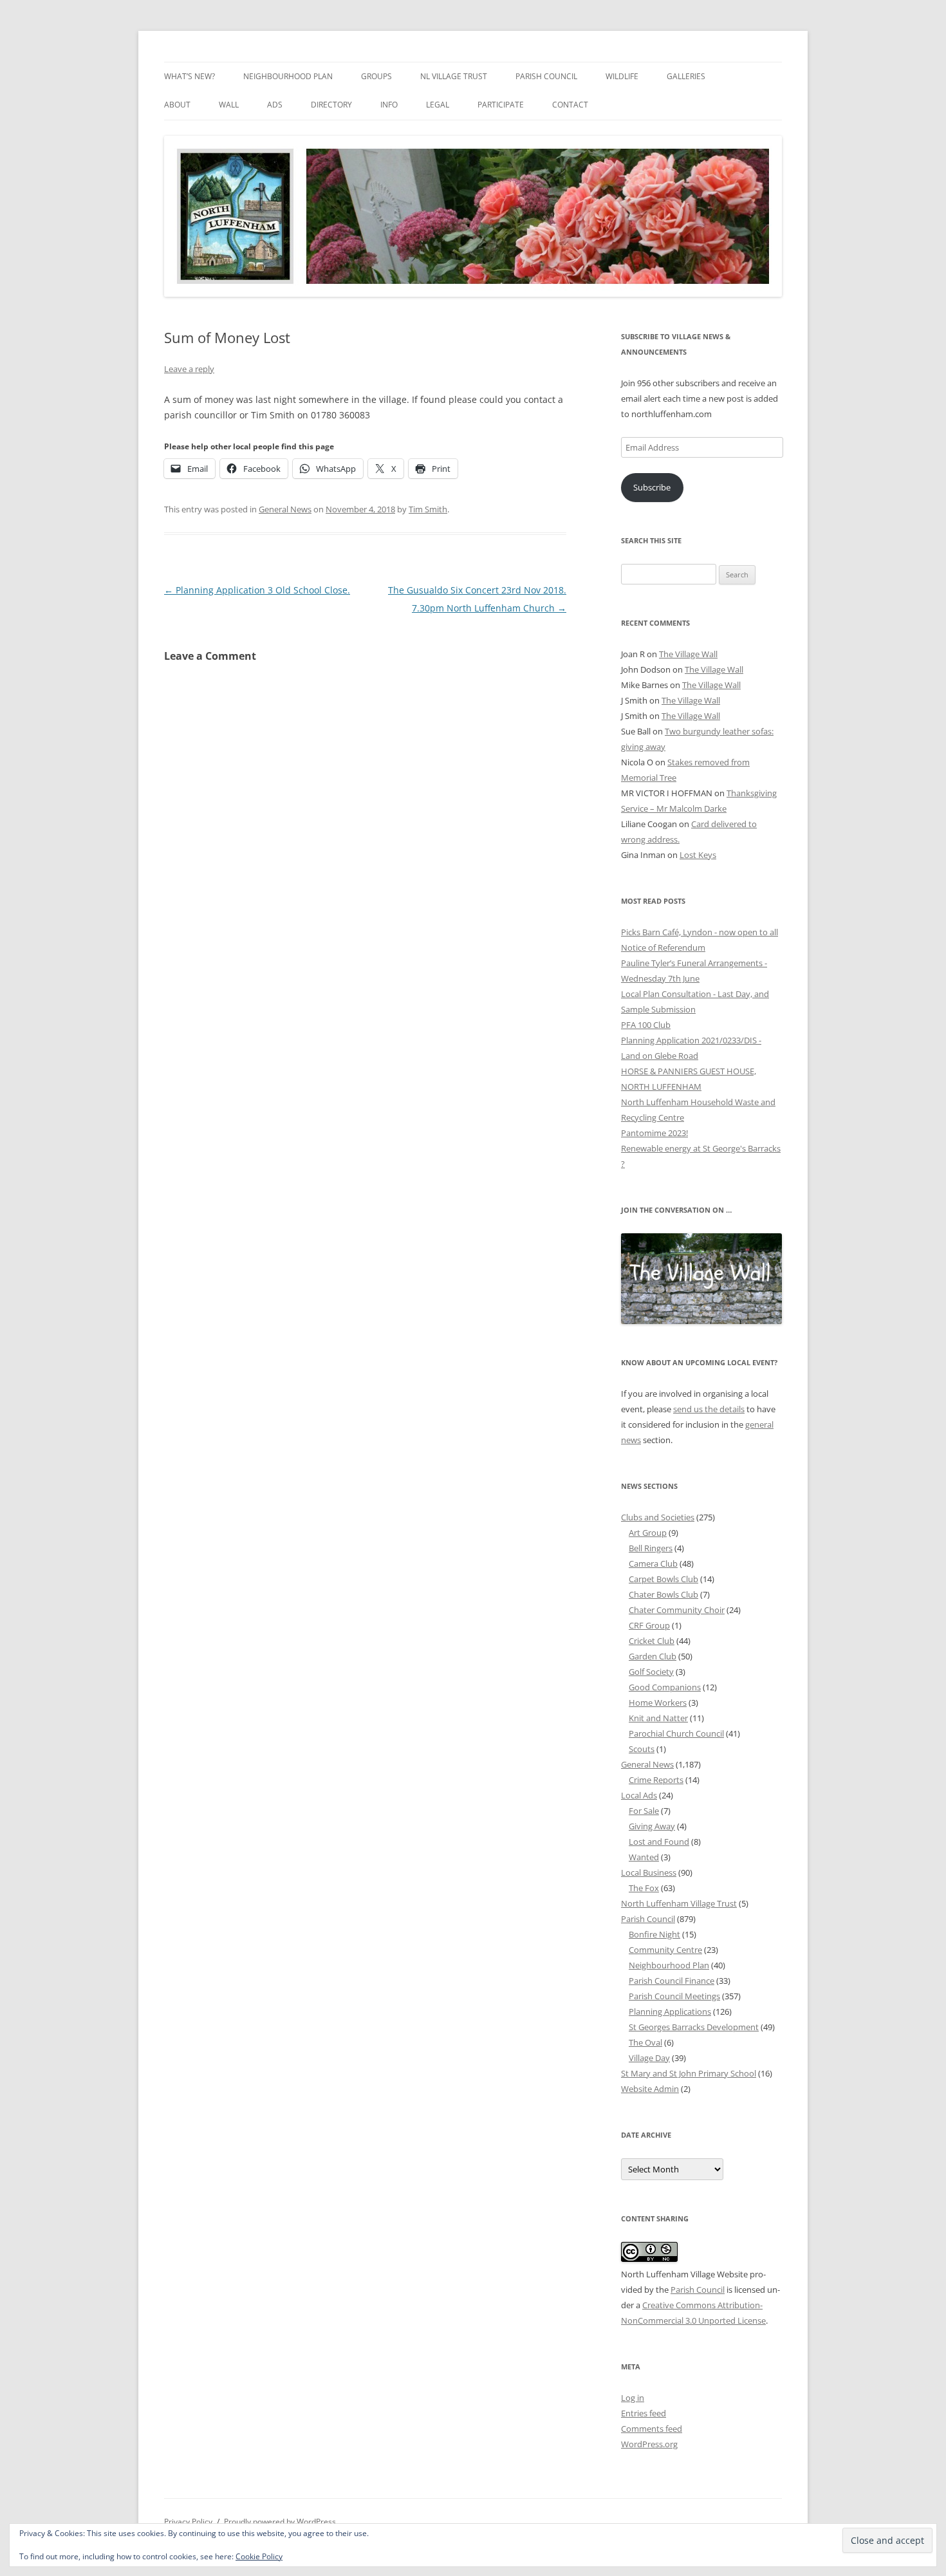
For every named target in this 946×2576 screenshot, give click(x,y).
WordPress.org (649, 2444)
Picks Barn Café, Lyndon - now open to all (700, 932)
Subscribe (652, 487)
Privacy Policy (188, 2522)
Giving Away (652, 1826)
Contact (570, 105)
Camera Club (653, 1563)
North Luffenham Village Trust (679, 1903)
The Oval (645, 2042)
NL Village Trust (454, 76)
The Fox (644, 1888)
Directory (331, 105)
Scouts (642, 1749)
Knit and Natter (658, 1718)
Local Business (649, 1872)
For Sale (644, 1811)
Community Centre (665, 1950)
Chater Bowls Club (663, 1594)
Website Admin (650, 2089)
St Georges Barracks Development (694, 2027)
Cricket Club (652, 1641)
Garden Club (653, 1656)
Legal (438, 105)
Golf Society (651, 1672)
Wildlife (622, 76)
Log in (633, 2398)
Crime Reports (656, 1780)
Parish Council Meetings (674, 1996)
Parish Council (546, 76)
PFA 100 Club (646, 1025)
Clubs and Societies (658, 1517)
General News (285, 509)
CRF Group (649, 1625)
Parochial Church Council (676, 1733)
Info (389, 105)
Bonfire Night (654, 1934)
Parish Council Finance (672, 1981)
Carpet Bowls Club (663, 1579)
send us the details (709, 1409)
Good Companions (665, 1687)
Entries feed (644, 2413)
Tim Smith (428, 509)
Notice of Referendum (663, 947)
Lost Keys (698, 855)
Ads (275, 105)
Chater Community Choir (677, 1610)
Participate (501, 105)
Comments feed (652, 2429)
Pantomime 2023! (654, 1133)
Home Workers (658, 1703)
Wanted (644, 1857)
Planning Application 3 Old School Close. (257, 590)
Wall (229, 105)
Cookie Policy (259, 2556)
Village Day (649, 2058)
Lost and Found (659, 1842)
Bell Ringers (651, 1548)
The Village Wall (688, 654)
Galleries (686, 76)
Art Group (648, 1533)
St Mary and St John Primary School (689, 2073)
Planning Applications (670, 2011)
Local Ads (639, 1795)
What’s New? (190, 76)
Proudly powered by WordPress (280, 2522)
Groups (376, 76)
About (177, 105)
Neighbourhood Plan (288, 76)
